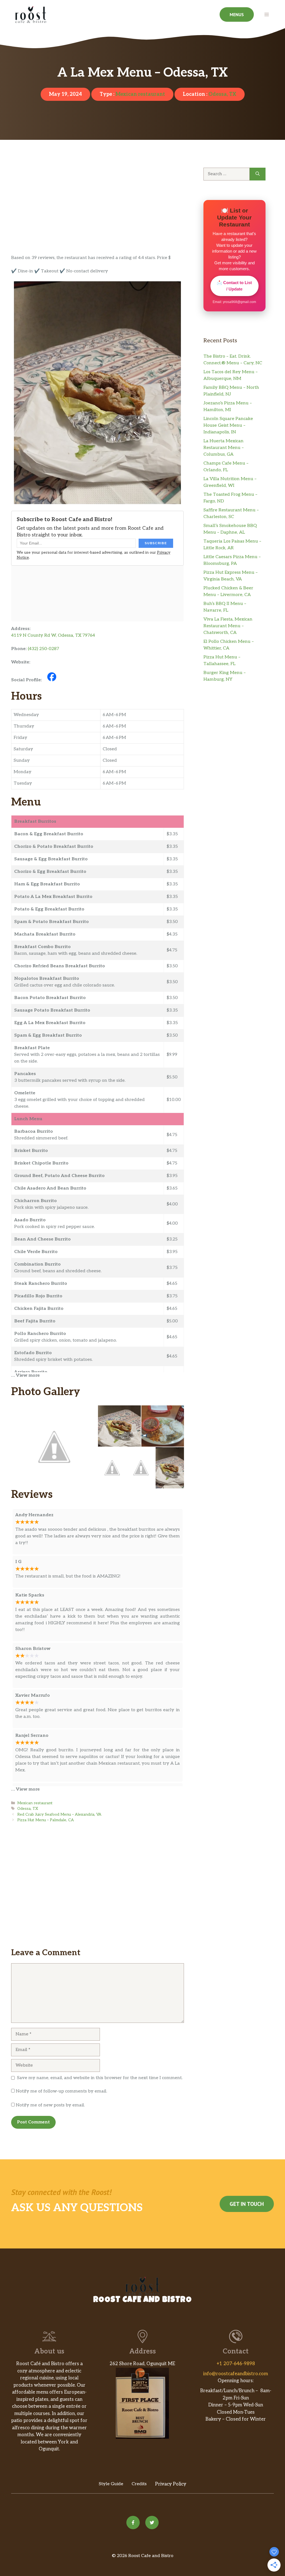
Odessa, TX (222, 94)
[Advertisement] (98, 213)
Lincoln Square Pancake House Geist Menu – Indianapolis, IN (228, 425)
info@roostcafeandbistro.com (236, 2374)
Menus (237, 14)
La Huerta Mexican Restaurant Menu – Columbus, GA (224, 448)
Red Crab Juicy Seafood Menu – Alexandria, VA (59, 1815)
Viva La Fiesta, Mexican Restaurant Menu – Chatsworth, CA (228, 626)
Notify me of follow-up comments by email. (62, 2091)
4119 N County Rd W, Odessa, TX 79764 (53, 635)
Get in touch (247, 2204)
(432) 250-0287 (43, 649)
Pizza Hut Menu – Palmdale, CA (46, 1820)
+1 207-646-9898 (236, 2364)
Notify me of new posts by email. (50, 2105)
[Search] (258, 174)
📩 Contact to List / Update (234, 286)
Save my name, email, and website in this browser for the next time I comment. (100, 2078)
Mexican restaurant (140, 94)
